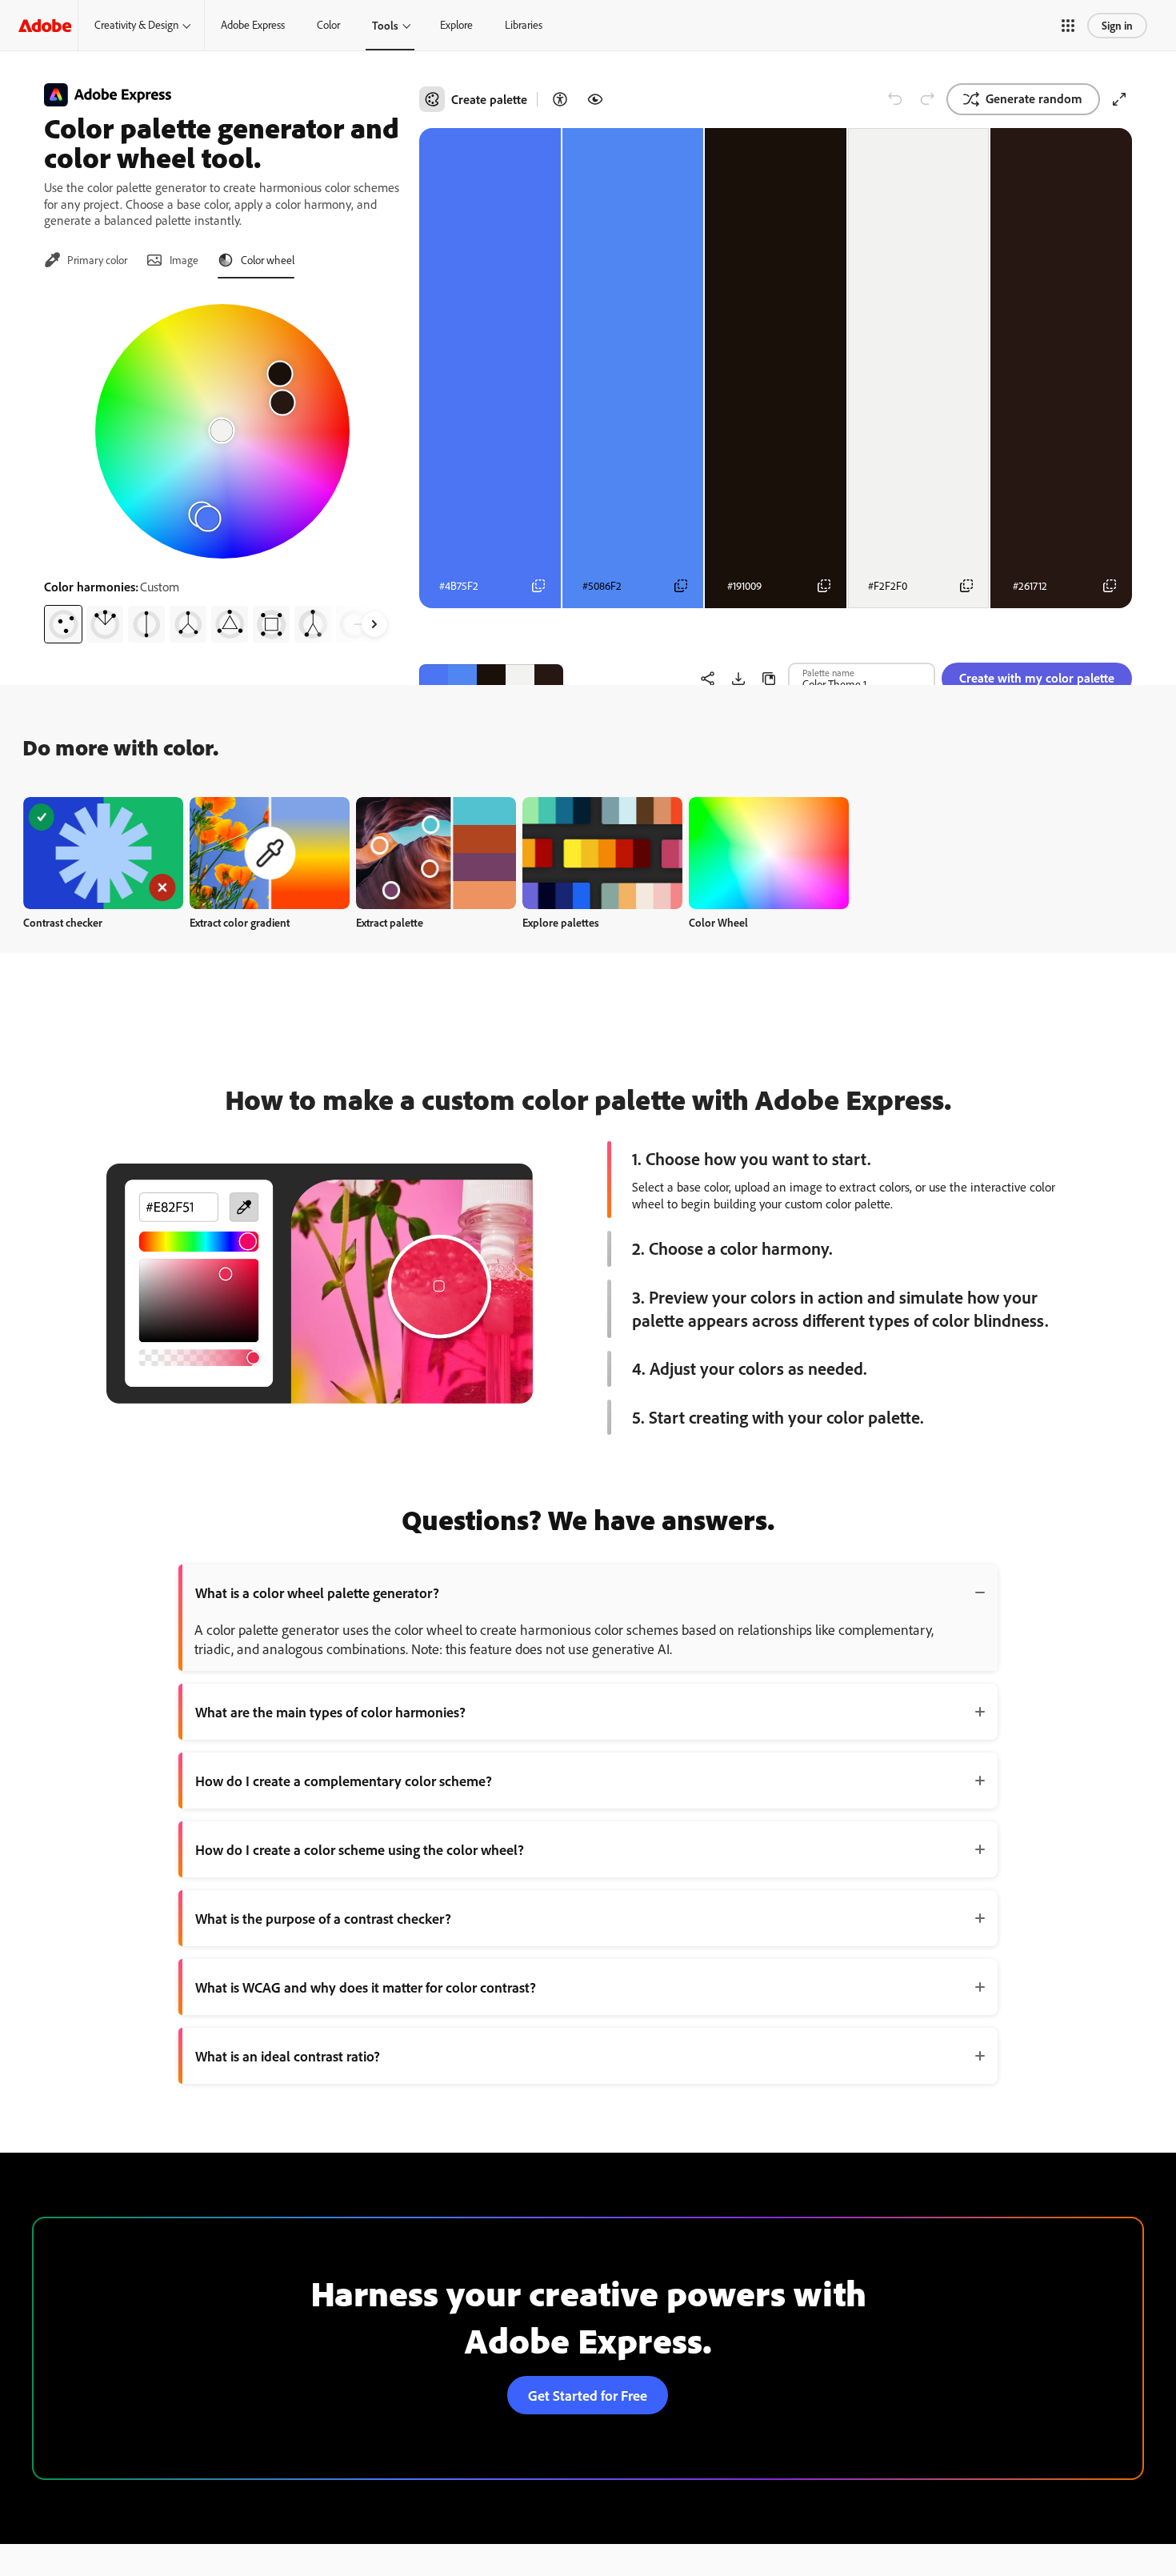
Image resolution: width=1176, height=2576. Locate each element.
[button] (1068, 26)
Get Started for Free (588, 2395)
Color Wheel (718, 922)
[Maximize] (1119, 99)
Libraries (524, 25)
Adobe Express (253, 25)
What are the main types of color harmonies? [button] (330, 1712)
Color (328, 25)
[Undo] (895, 99)
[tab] (86, 260)
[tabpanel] (222, 467)
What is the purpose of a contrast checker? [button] (323, 1918)
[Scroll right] (374, 624)
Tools (385, 25)
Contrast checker (63, 922)
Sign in (1117, 25)
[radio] (63, 624)
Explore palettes (561, 922)
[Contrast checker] (560, 99)
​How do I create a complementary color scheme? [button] (344, 1781)
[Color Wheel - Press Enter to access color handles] (222, 431)
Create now (104, 853)
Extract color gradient (240, 922)
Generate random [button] (1034, 98)
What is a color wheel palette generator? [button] (317, 1592)
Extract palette (390, 922)
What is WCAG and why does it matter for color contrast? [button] (366, 1987)
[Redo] (927, 99)
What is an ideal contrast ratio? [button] (288, 2056)
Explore (456, 25)
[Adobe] (45, 25)
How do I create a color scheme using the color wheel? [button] (360, 1849)
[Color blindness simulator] (595, 99)
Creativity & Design (136, 25)
